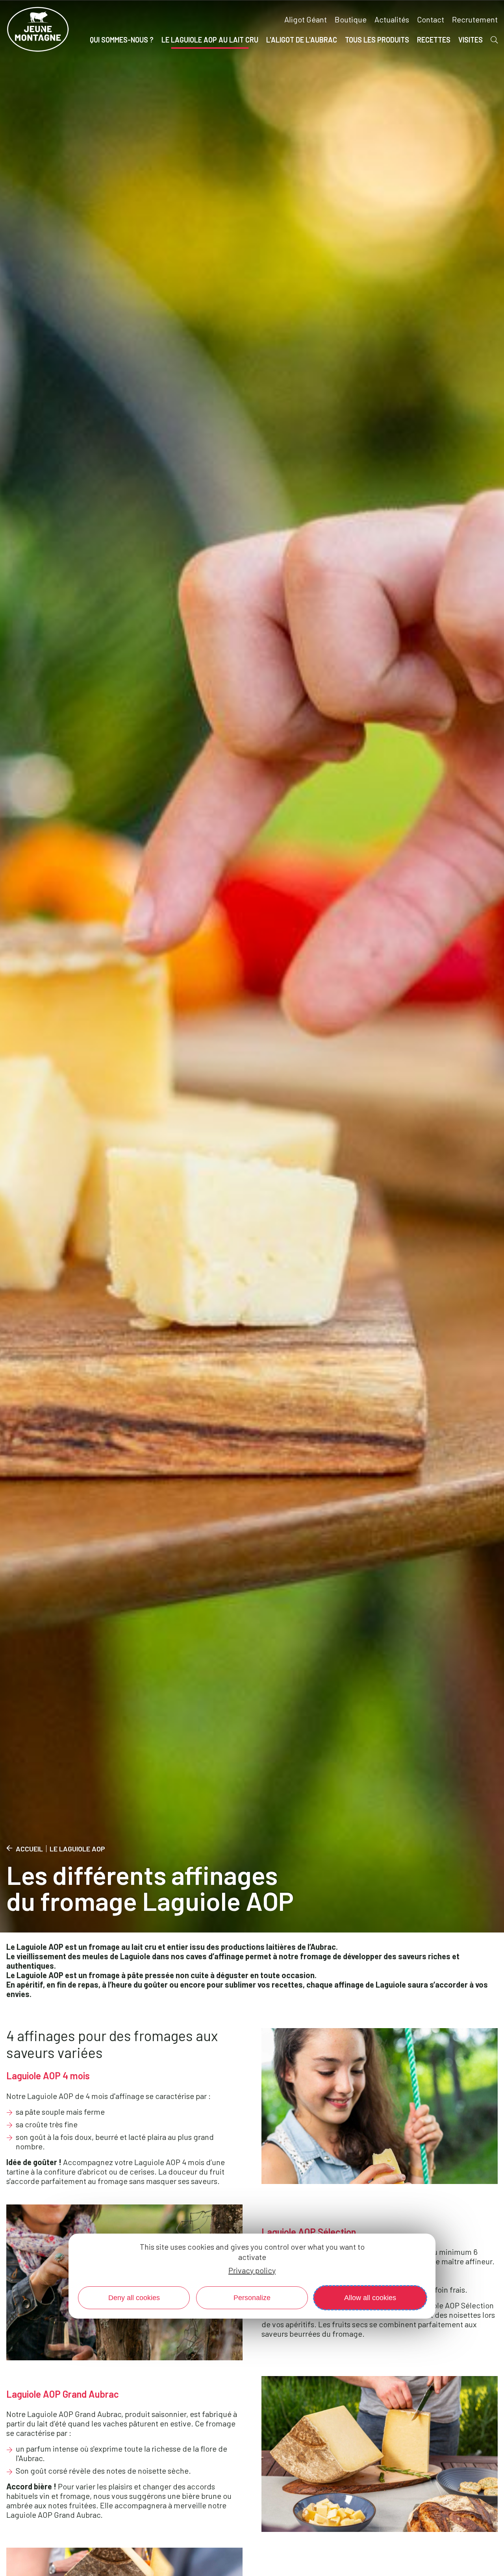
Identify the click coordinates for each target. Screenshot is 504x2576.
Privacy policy (252, 2270)
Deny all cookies (134, 2297)
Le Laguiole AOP (77, 1849)
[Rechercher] (494, 40)
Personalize (252, 2297)
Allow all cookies (370, 2297)
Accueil (29, 1849)
